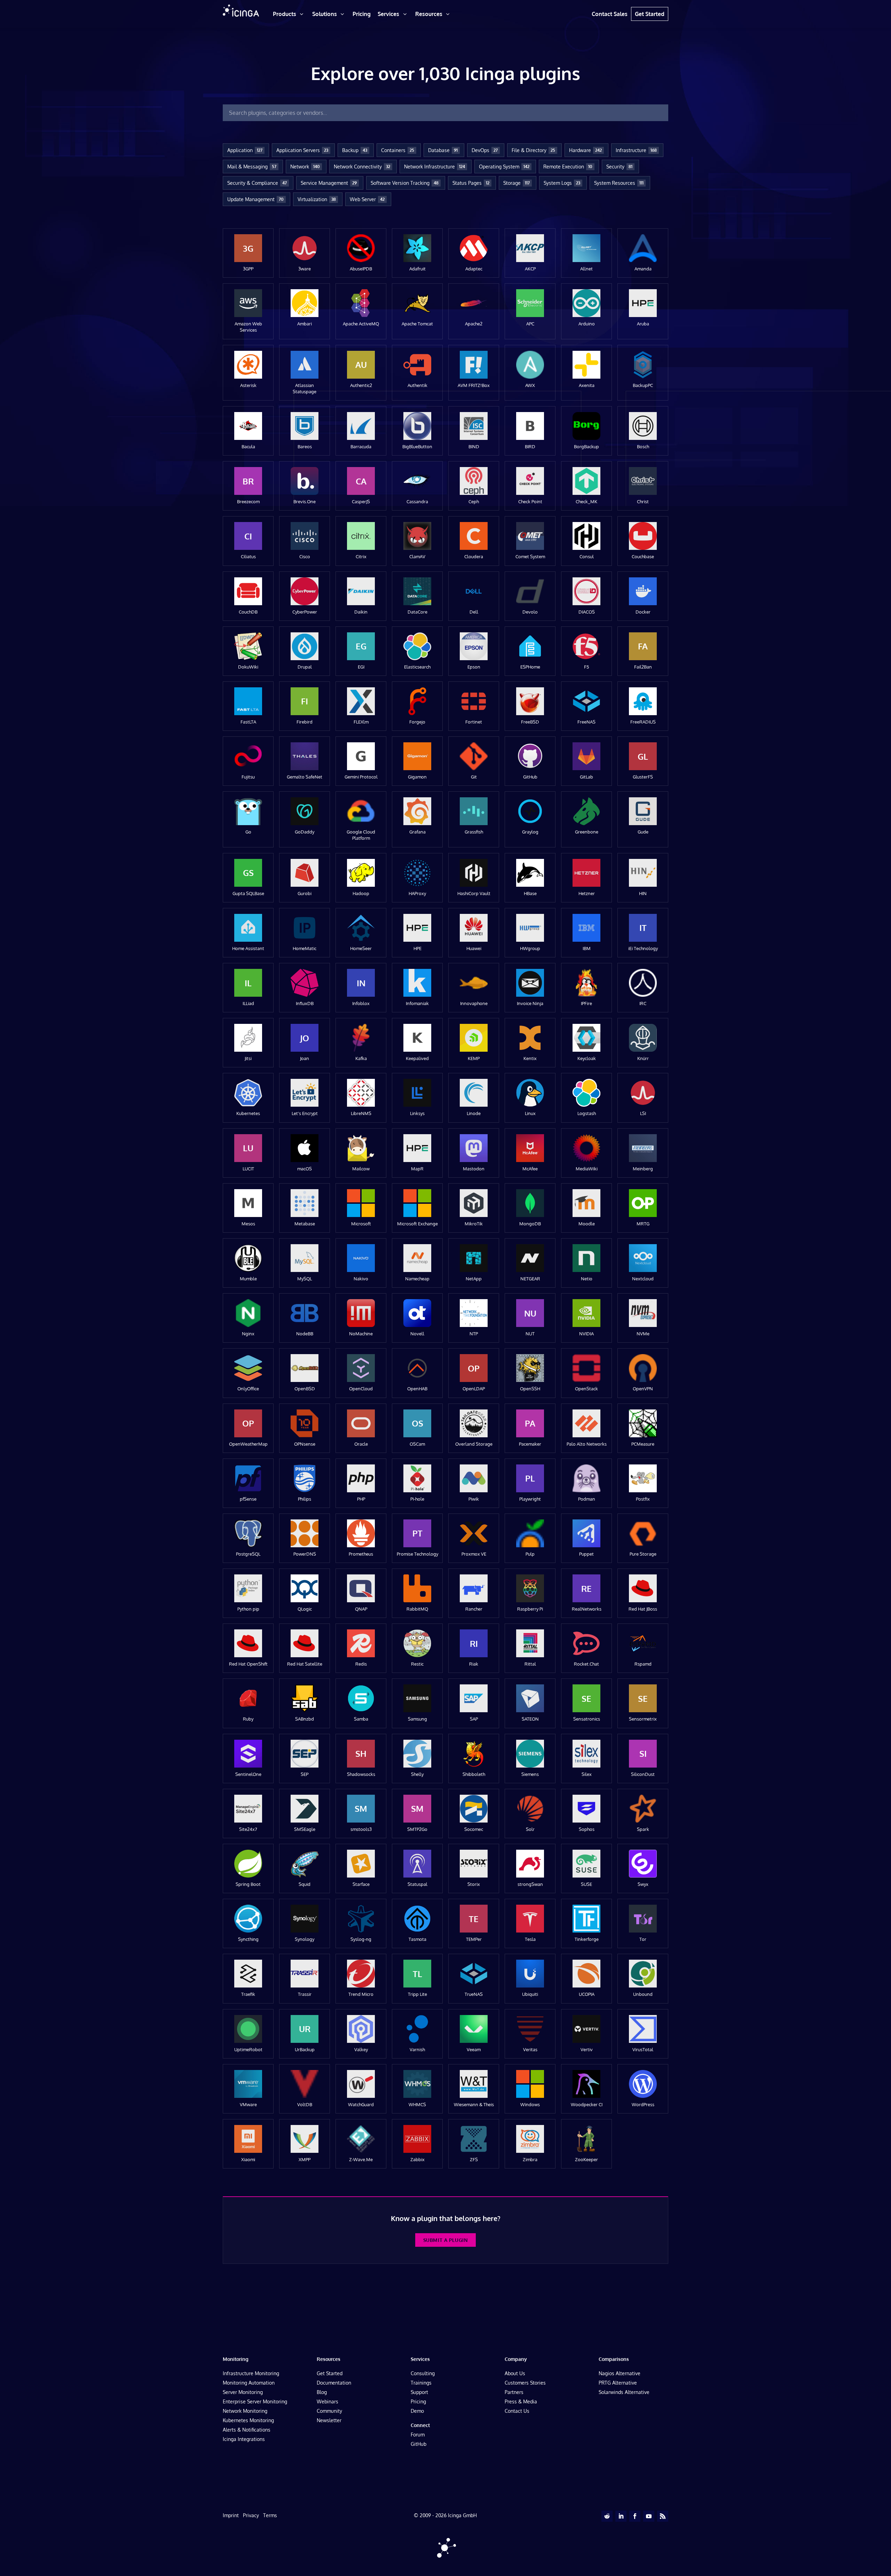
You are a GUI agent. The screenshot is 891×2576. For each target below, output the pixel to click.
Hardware (585, 150)
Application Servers (302, 150)
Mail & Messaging (252, 167)
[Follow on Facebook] (635, 2516)
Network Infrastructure (435, 167)
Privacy (251, 2515)
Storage (517, 183)
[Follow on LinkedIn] (621, 2516)
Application (245, 150)
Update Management (255, 199)
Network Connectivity (362, 167)
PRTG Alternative (618, 2383)
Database (443, 150)
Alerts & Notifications (247, 2430)
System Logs (562, 183)
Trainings (421, 2383)
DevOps (485, 150)
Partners (514, 2392)
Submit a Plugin (445, 2240)
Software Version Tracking (405, 183)
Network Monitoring (245, 2411)
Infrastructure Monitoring (251, 2373)
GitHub (419, 2444)
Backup (355, 150)
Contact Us (517, 2411)
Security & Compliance (257, 183)
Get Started (330, 2373)
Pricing (418, 2401)
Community (329, 2411)
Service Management (329, 183)
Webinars (328, 2401)
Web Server (367, 199)
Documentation (334, 2383)
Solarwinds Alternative (624, 2392)
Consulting (423, 2373)
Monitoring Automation (249, 2383)
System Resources (619, 183)
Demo (417, 2411)
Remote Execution (568, 167)
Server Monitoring (243, 2392)
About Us (515, 2373)
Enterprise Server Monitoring (255, 2401)
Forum (418, 2435)
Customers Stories (525, 2383)
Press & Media (521, 2401)
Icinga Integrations (244, 2439)
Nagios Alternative (620, 2373)
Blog (322, 2392)
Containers (398, 150)
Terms (270, 2515)
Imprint (231, 2515)
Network (305, 167)
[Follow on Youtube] (649, 2516)
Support (419, 2392)
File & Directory (533, 150)
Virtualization (317, 199)
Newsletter (329, 2420)
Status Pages (471, 183)
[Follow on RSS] (663, 2516)
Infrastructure (636, 150)
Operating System (504, 167)
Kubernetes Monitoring (248, 2420)
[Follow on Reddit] (607, 2516)
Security (619, 167)
